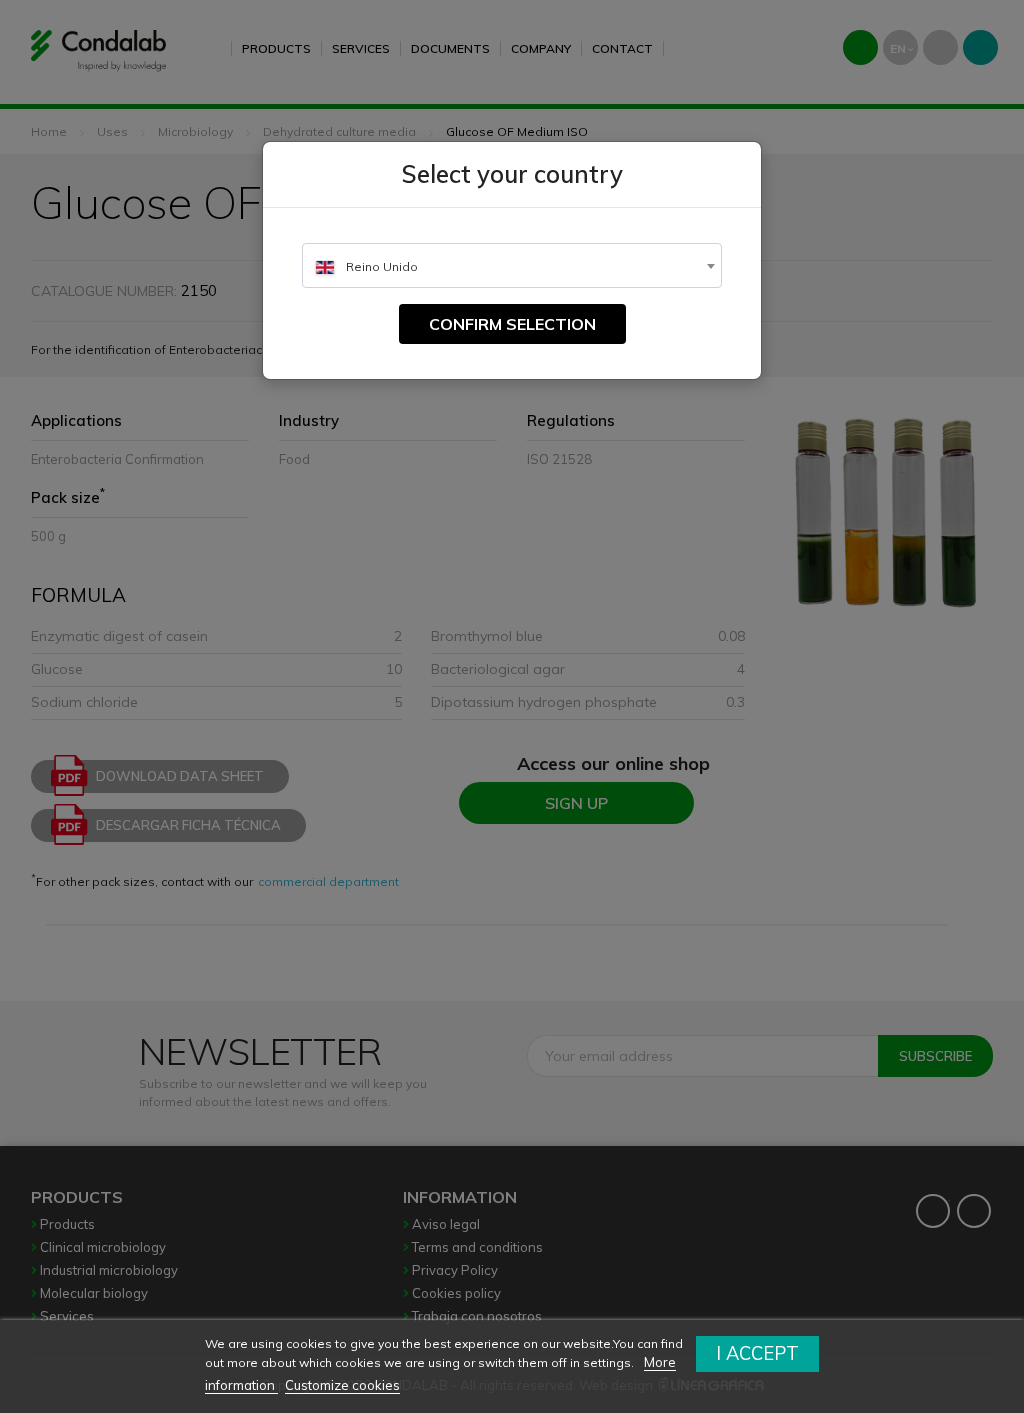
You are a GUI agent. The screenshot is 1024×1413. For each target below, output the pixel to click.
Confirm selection (512, 324)
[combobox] (512, 265)
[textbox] (512, 266)
